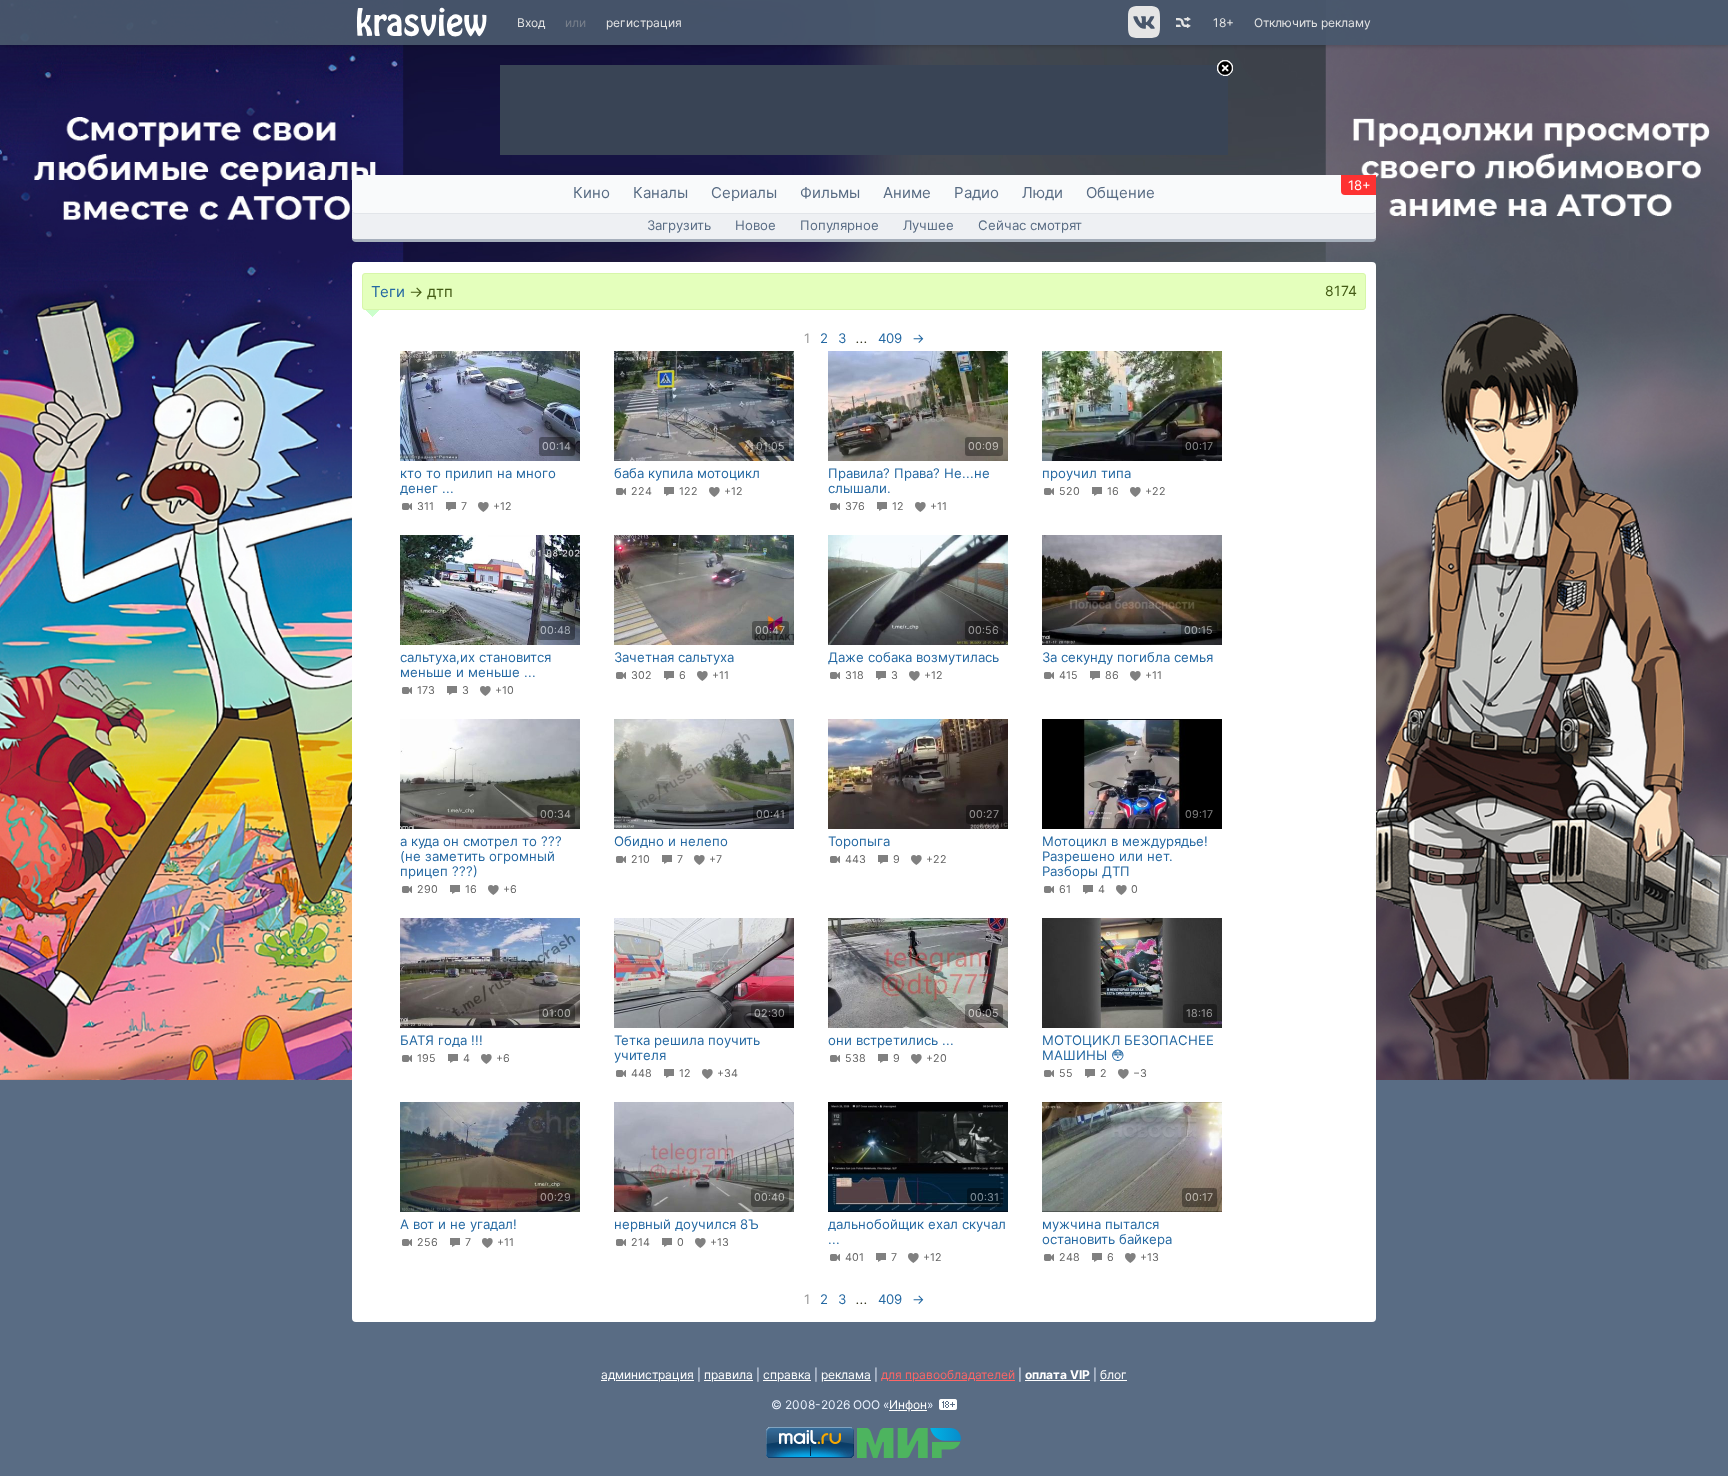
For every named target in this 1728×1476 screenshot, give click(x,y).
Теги (388, 291)
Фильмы (830, 192)
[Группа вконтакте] (1142, 33)
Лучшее (928, 225)
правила (728, 1374)
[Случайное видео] (1181, 22)
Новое (755, 225)
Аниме (907, 192)
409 (890, 338)
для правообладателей (948, 1374)
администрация (647, 1374)
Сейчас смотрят (1030, 225)
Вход (531, 22)
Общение (1120, 192)
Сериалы (744, 192)
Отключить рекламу (1312, 22)
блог (1113, 1374)
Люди (1042, 192)
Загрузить (679, 225)
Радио (976, 192)
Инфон (908, 1404)
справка (787, 1374)
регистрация (644, 22)
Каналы (660, 192)
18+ (1223, 22)
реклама (846, 1374)
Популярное (839, 225)
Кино (591, 192)
